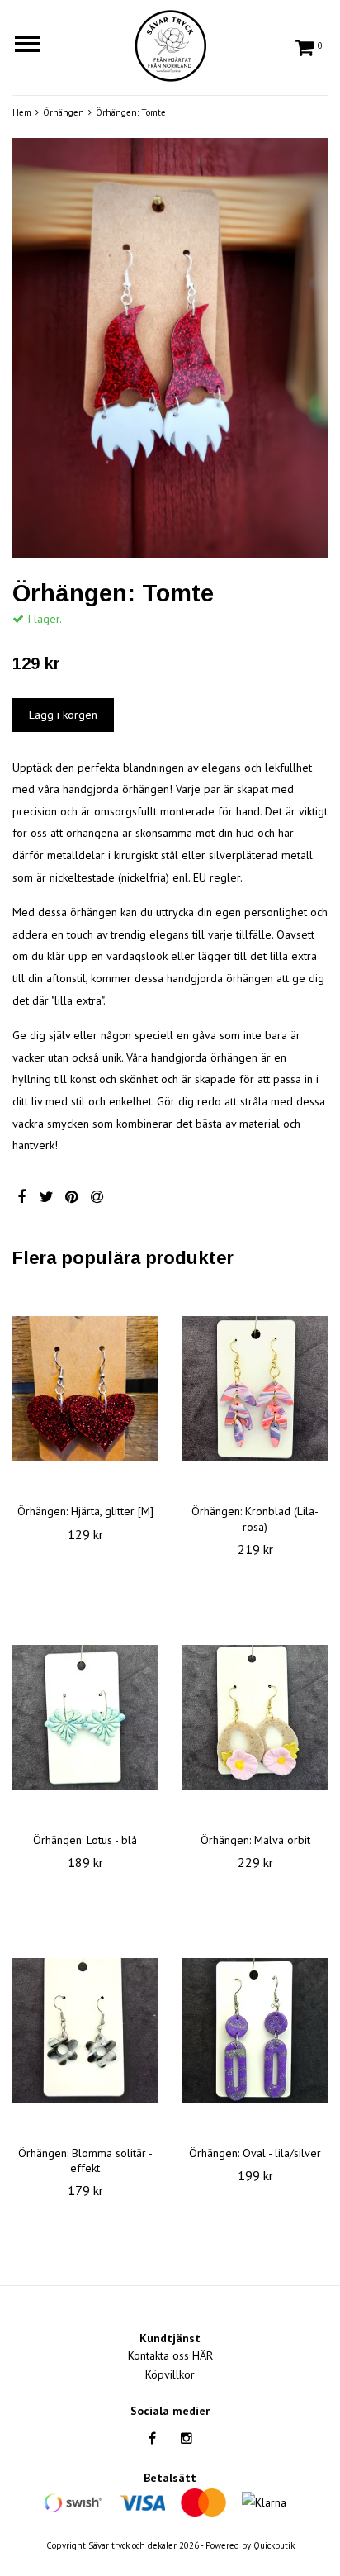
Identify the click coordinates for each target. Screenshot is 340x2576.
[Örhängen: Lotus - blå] (85, 1718)
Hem (22, 112)
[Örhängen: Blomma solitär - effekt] (85, 2031)
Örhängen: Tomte (131, 112)
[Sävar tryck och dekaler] (170, 43)
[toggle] (35, 46)
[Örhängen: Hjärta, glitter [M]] (85, 1389)
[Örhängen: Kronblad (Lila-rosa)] (255, 1389)
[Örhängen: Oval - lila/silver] (255, 2031)
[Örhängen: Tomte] (170, 348)
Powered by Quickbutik (250, 2545)
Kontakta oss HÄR (170, 2355)
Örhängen (64, 112)
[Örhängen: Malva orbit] (255, 1718)
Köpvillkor (170, 2374)
